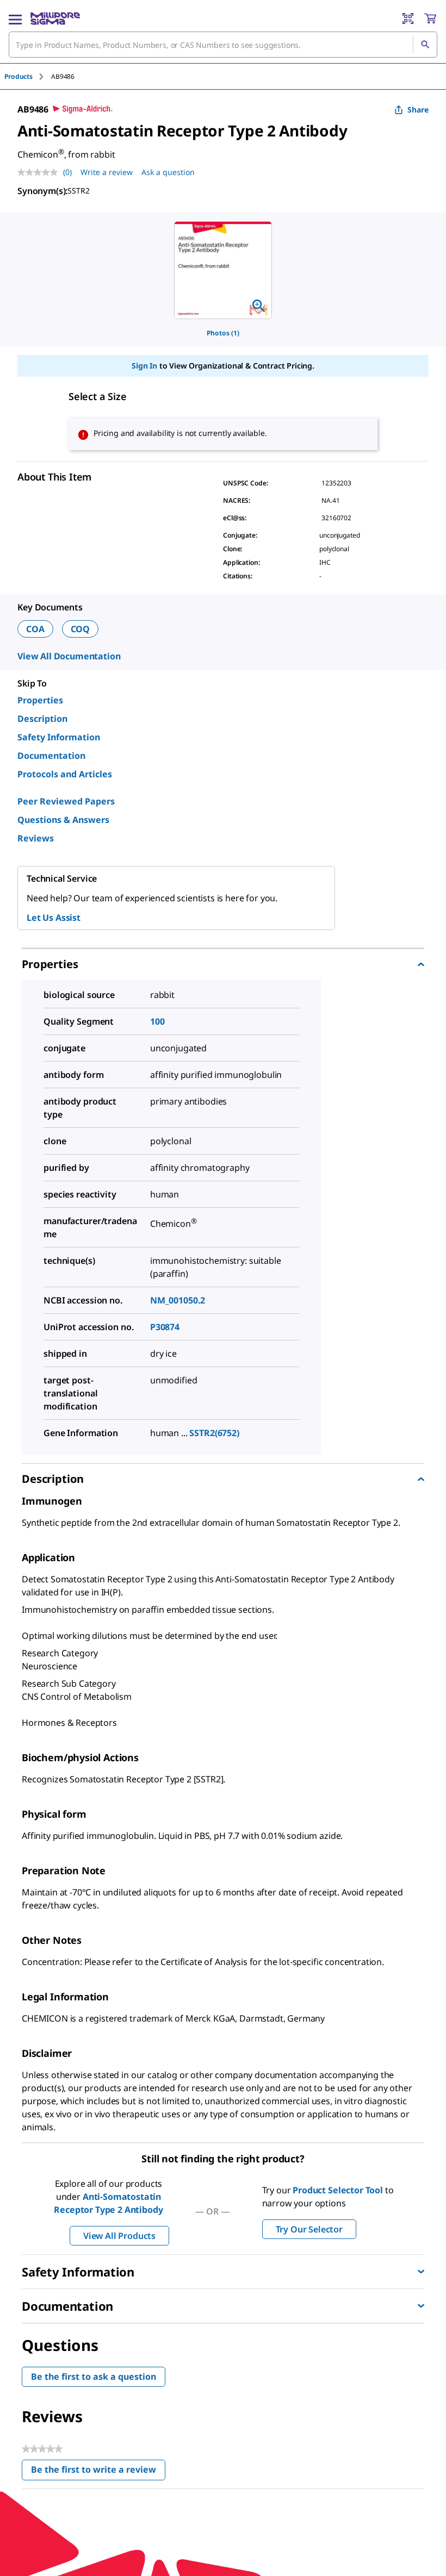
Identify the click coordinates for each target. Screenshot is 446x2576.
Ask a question (168, 172)
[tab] (28, 76)
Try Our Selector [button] (309, 2229)
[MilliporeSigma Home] (55, 18)
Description (42, 719)
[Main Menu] (15, 18)
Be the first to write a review (98, 2472)
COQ (80, 629)
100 (157, 1021)
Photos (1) (223, 333)
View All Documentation (69, 656)
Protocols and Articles (65, 774)
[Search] (425, 45)
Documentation (51, 756)
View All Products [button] (119, 2236)
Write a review (107, 172)
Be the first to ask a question (94, 2377)
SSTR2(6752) (214, 1433)
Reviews (36, 838)
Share (418, 110)
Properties (40, 700)
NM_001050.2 (178, 1300)
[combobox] (223, 45)
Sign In (144, 366)
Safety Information (59, 737)
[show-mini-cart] (430, 18)
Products (18, 76)
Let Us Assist (54, 918)
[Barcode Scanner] (408, 18)
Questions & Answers (63, 820)
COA (35, 629)
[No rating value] (40, 172)
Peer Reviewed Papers (66, 801)
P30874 (165, 1327)
